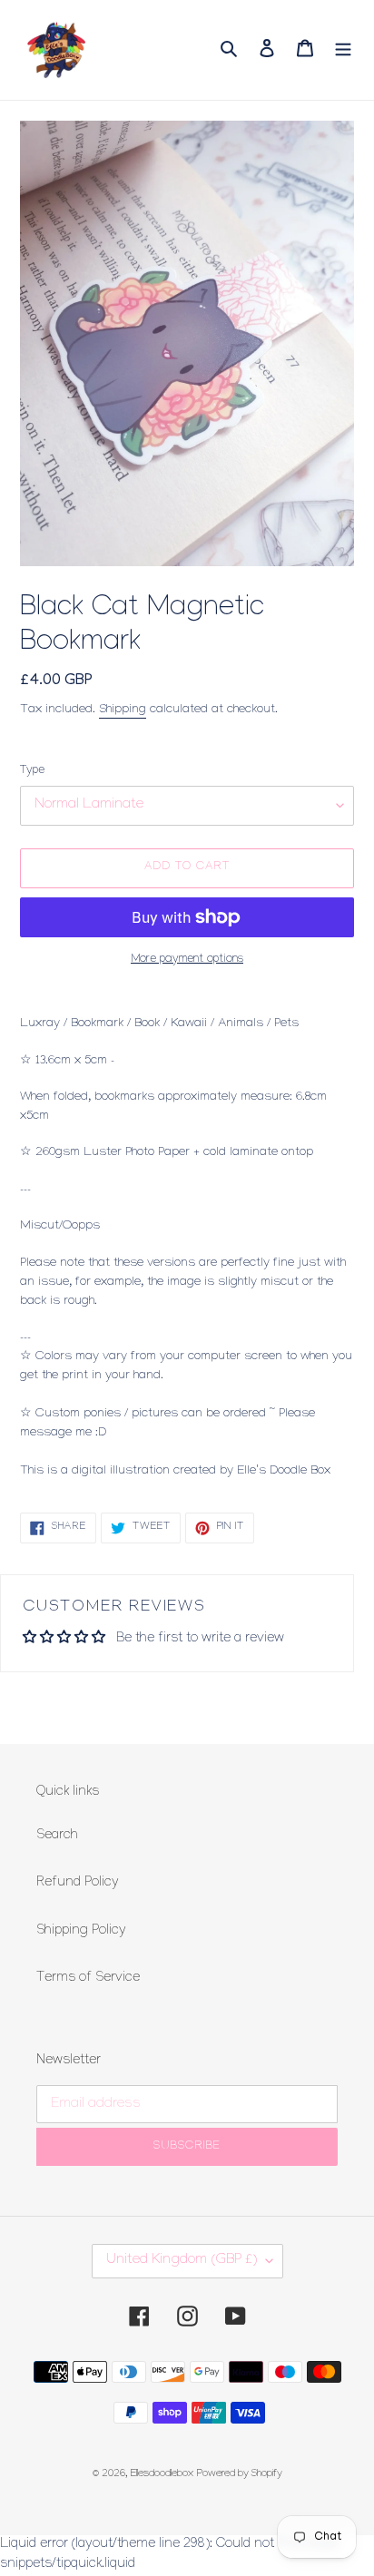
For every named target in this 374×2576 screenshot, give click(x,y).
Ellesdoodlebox (162, 2475)
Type (32, 771)
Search (57, 1837)
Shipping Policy (81, 1932)
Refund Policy (78, 1884)
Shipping (123, 710)
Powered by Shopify (240, 2475)
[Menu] (343, 49)
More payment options (187, 960)
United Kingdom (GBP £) (182, 2261)
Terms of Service (88, 1979)
